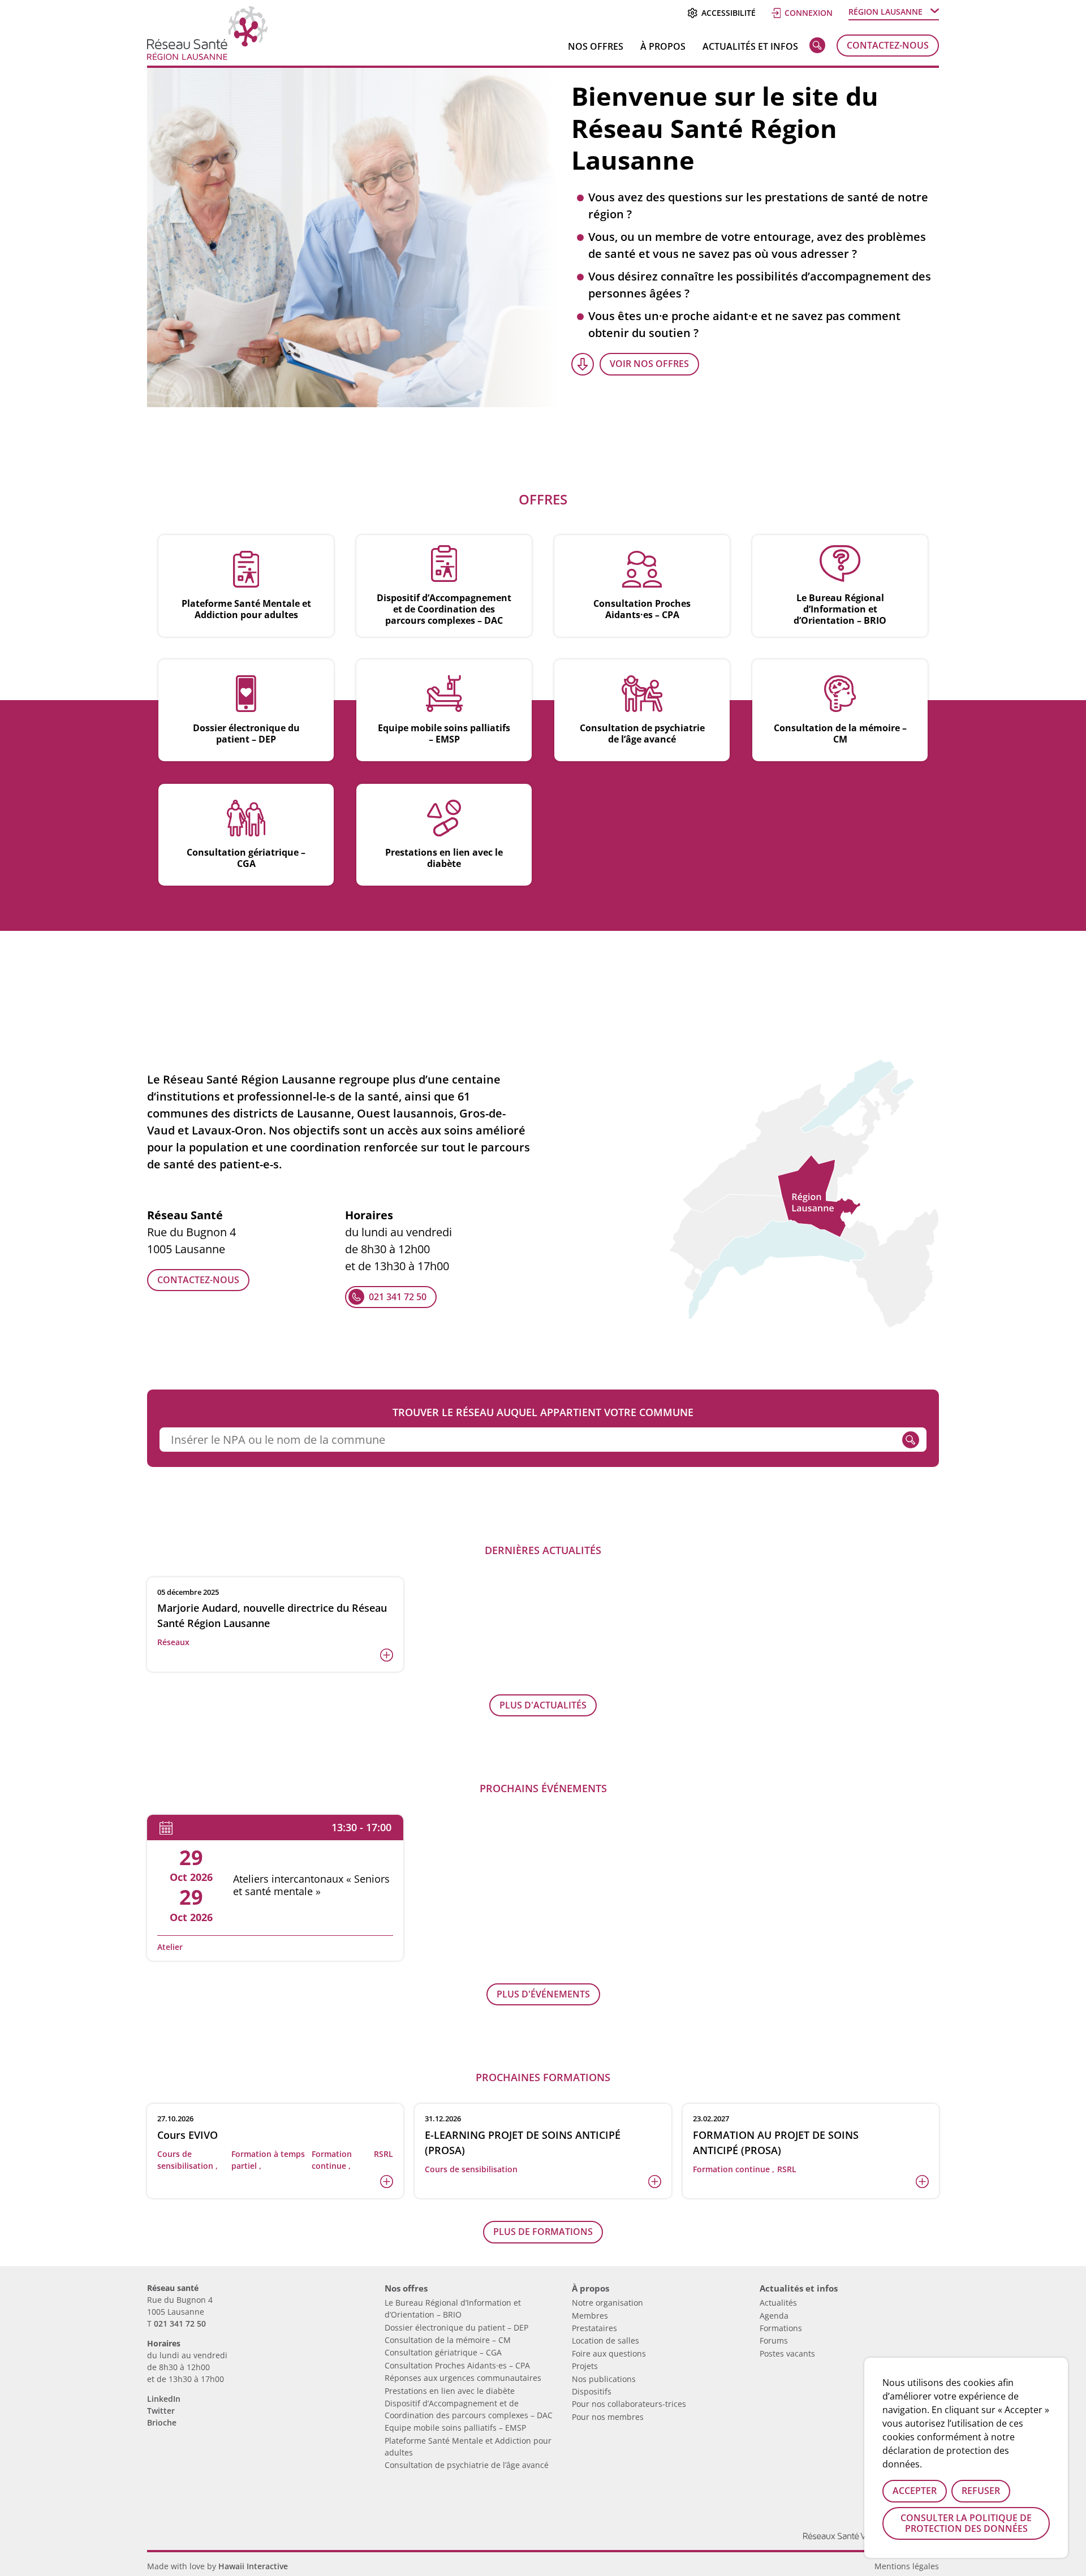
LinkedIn (164, 2399)
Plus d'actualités (543, 1705)
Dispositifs (592, 2391)
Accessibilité (728, 13)
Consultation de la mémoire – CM (448, 2340)
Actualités (778, 2303)
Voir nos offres (649, 364)
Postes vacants (787, 2353)
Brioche (162, 2422)
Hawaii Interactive (253, 2566)
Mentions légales (907, 2566)
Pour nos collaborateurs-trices (629, 2404)
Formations (781, 2328)
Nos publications (604, 2379)
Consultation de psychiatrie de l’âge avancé (467, 2465)
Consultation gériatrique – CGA (443, 2352)
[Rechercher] (817, 48)
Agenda (774, 2316)
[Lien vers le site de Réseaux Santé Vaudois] (854, 2527)
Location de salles (606, 2340)
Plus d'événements (543, 1994)
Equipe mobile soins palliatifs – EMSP (455, 2428)
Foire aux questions (609, 2353)
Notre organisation (607, 2303)
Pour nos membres (608, 2417)
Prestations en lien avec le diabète (450, 2391)
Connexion (809, 13)
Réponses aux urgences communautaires (463, 2378)
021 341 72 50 (398, 1297)
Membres (590, 2316)
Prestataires (594, 2328)
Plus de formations (543, 2232)
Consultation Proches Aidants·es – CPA (457, 2365)
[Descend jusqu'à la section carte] (583, 364)
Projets (585, 2366)
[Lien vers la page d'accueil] (207, 56)
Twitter (161, 2411)
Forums (774, 2340)
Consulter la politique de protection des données (966, 2523)
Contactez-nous (888, 45)
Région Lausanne (885, 12)
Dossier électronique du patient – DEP (456, 2327)
